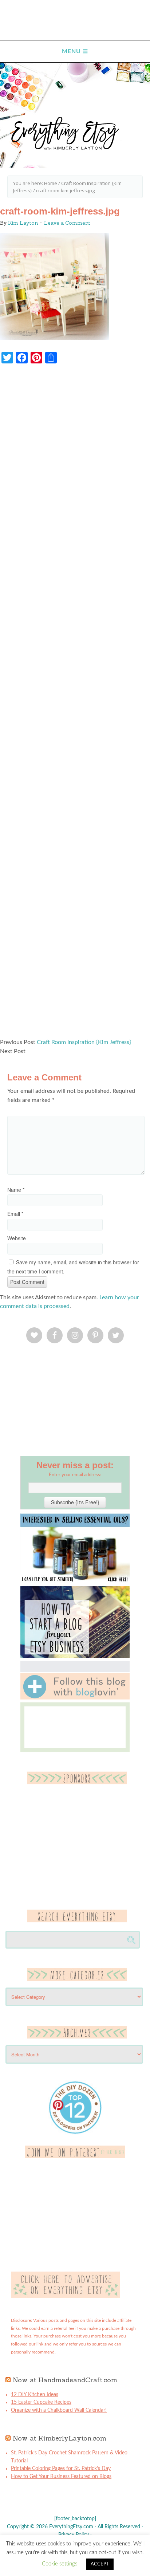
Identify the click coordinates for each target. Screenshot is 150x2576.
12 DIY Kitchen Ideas (35, 2395)
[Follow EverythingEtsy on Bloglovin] (75, 1698)
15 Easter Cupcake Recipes (41, 2402)
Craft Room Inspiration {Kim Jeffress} (84, 1042)
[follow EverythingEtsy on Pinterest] (75, 2157)
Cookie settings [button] (60, 2564)
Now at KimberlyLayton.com (60, 2438)
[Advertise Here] (66, 2296)
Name (16, 1190)
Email (15, 1214)
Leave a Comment (67, 223)
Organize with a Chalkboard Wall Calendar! (59, 2410)
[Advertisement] (75, 705)
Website (17, 1238)
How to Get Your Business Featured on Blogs (61, 2477)
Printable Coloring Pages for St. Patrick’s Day (61, 2469)
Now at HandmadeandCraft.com (65, 2380)
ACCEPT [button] (100, 2564)
